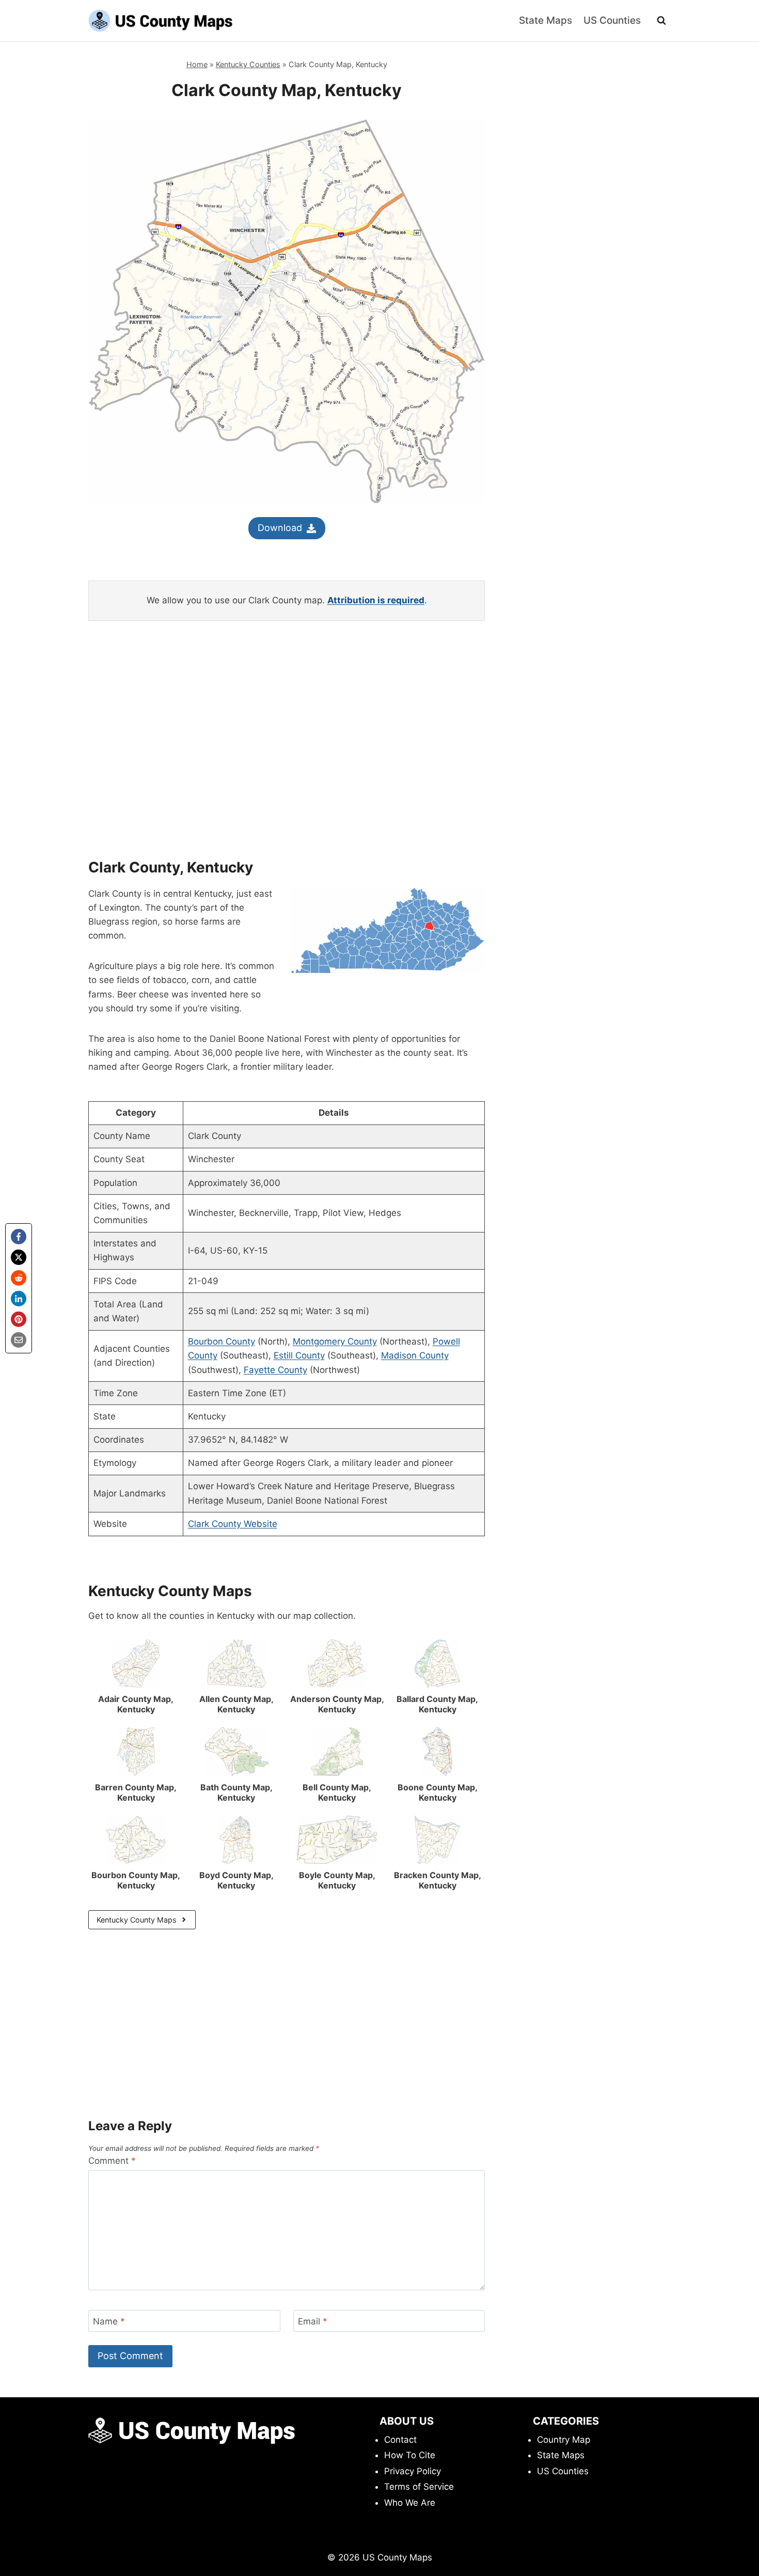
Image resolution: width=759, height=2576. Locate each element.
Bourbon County (222, 1341)
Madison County (415, 1355)
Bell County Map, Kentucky (337, 1792)
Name (109, 2321)
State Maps (545, 20)
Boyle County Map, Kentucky (337, 1880)
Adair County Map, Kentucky (136, 1704)
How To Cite (410, 2455)
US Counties (612, 20)
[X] (19, 1257)
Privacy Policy (413, 2471)
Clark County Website (233, 1524)
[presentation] (136, 1664)
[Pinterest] (19, 1319)
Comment (112, 2161)
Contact (400, 2440)
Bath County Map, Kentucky (236, 1792)
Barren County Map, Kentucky (136, 1792)
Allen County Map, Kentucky (236, 1704)
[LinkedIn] (19, 1299)
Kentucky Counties (248, 64)
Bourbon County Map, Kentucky (136, 1880)
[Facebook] (19, 1237)
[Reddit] (19, 1278)
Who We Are (410, 2503)
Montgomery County (335, 1341)
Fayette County (275, 1370)
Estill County (299, 1355)
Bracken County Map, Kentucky (438, 1880)
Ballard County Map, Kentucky (437, 1704)
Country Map (564, 2440)
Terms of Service (419, 2487)
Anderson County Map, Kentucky (337, 1704)
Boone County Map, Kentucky (438, 1792)
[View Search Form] (661, 21)
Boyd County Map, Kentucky (236, 1880)
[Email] (19, 1340)
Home (197, 64)
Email (313, 2321)
